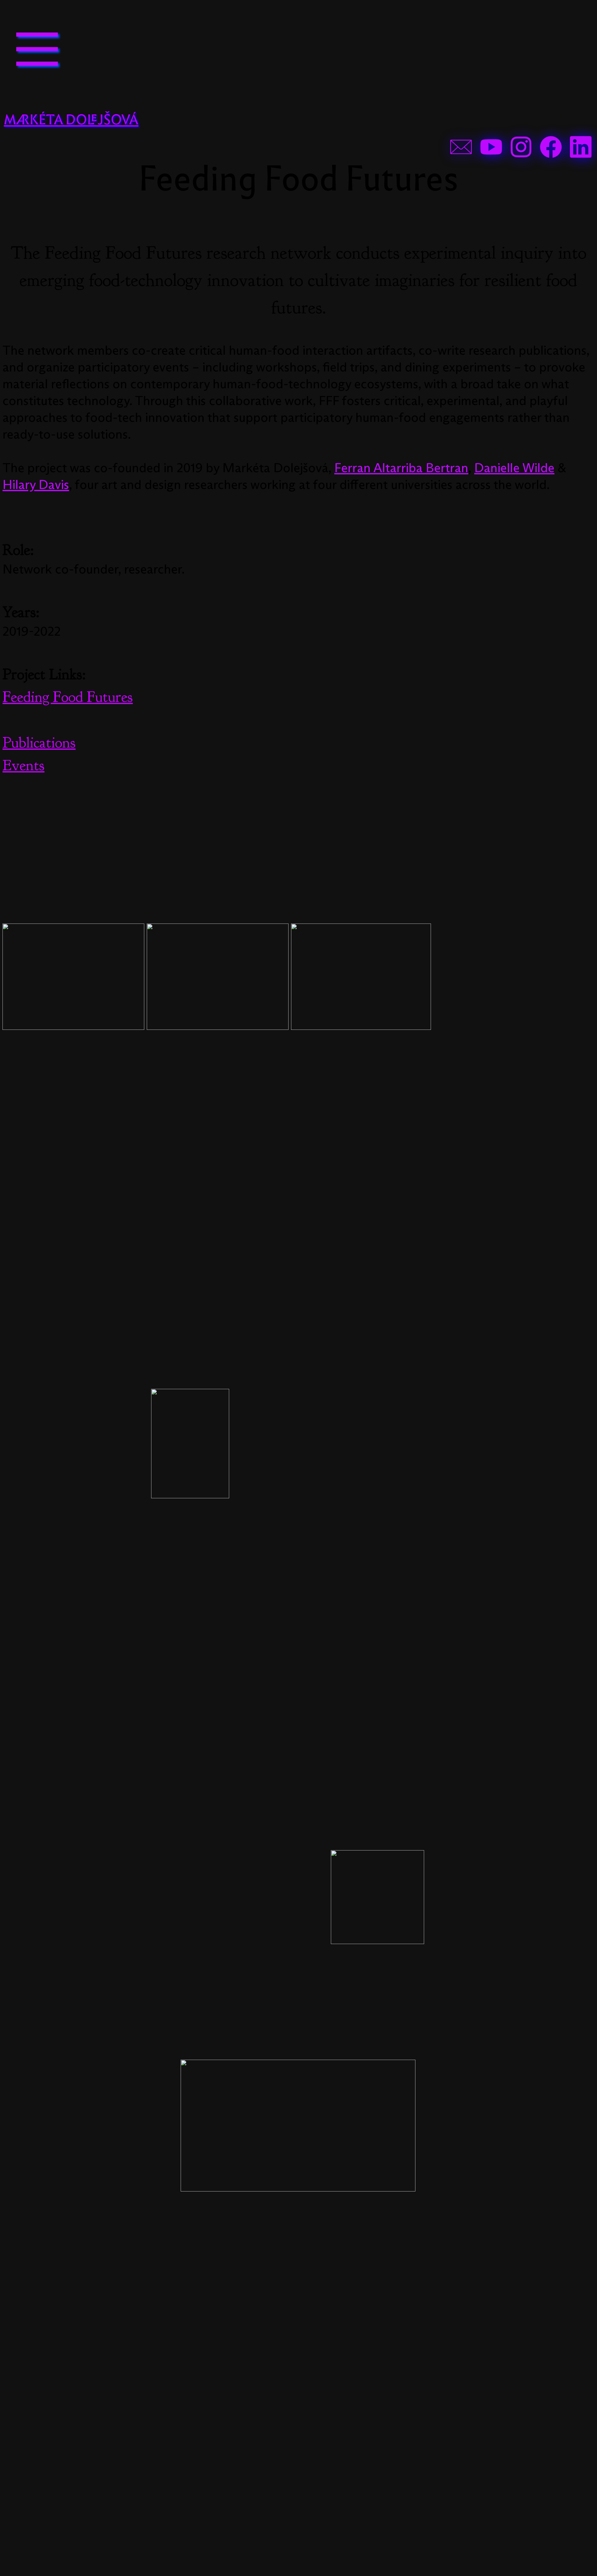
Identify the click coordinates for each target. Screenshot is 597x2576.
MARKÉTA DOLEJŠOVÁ (71, 120)
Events (23, 765)
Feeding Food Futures (68, 697)
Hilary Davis (36, 485)
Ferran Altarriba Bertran (401, 468)
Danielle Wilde (514, 468)
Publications (39, 743)
